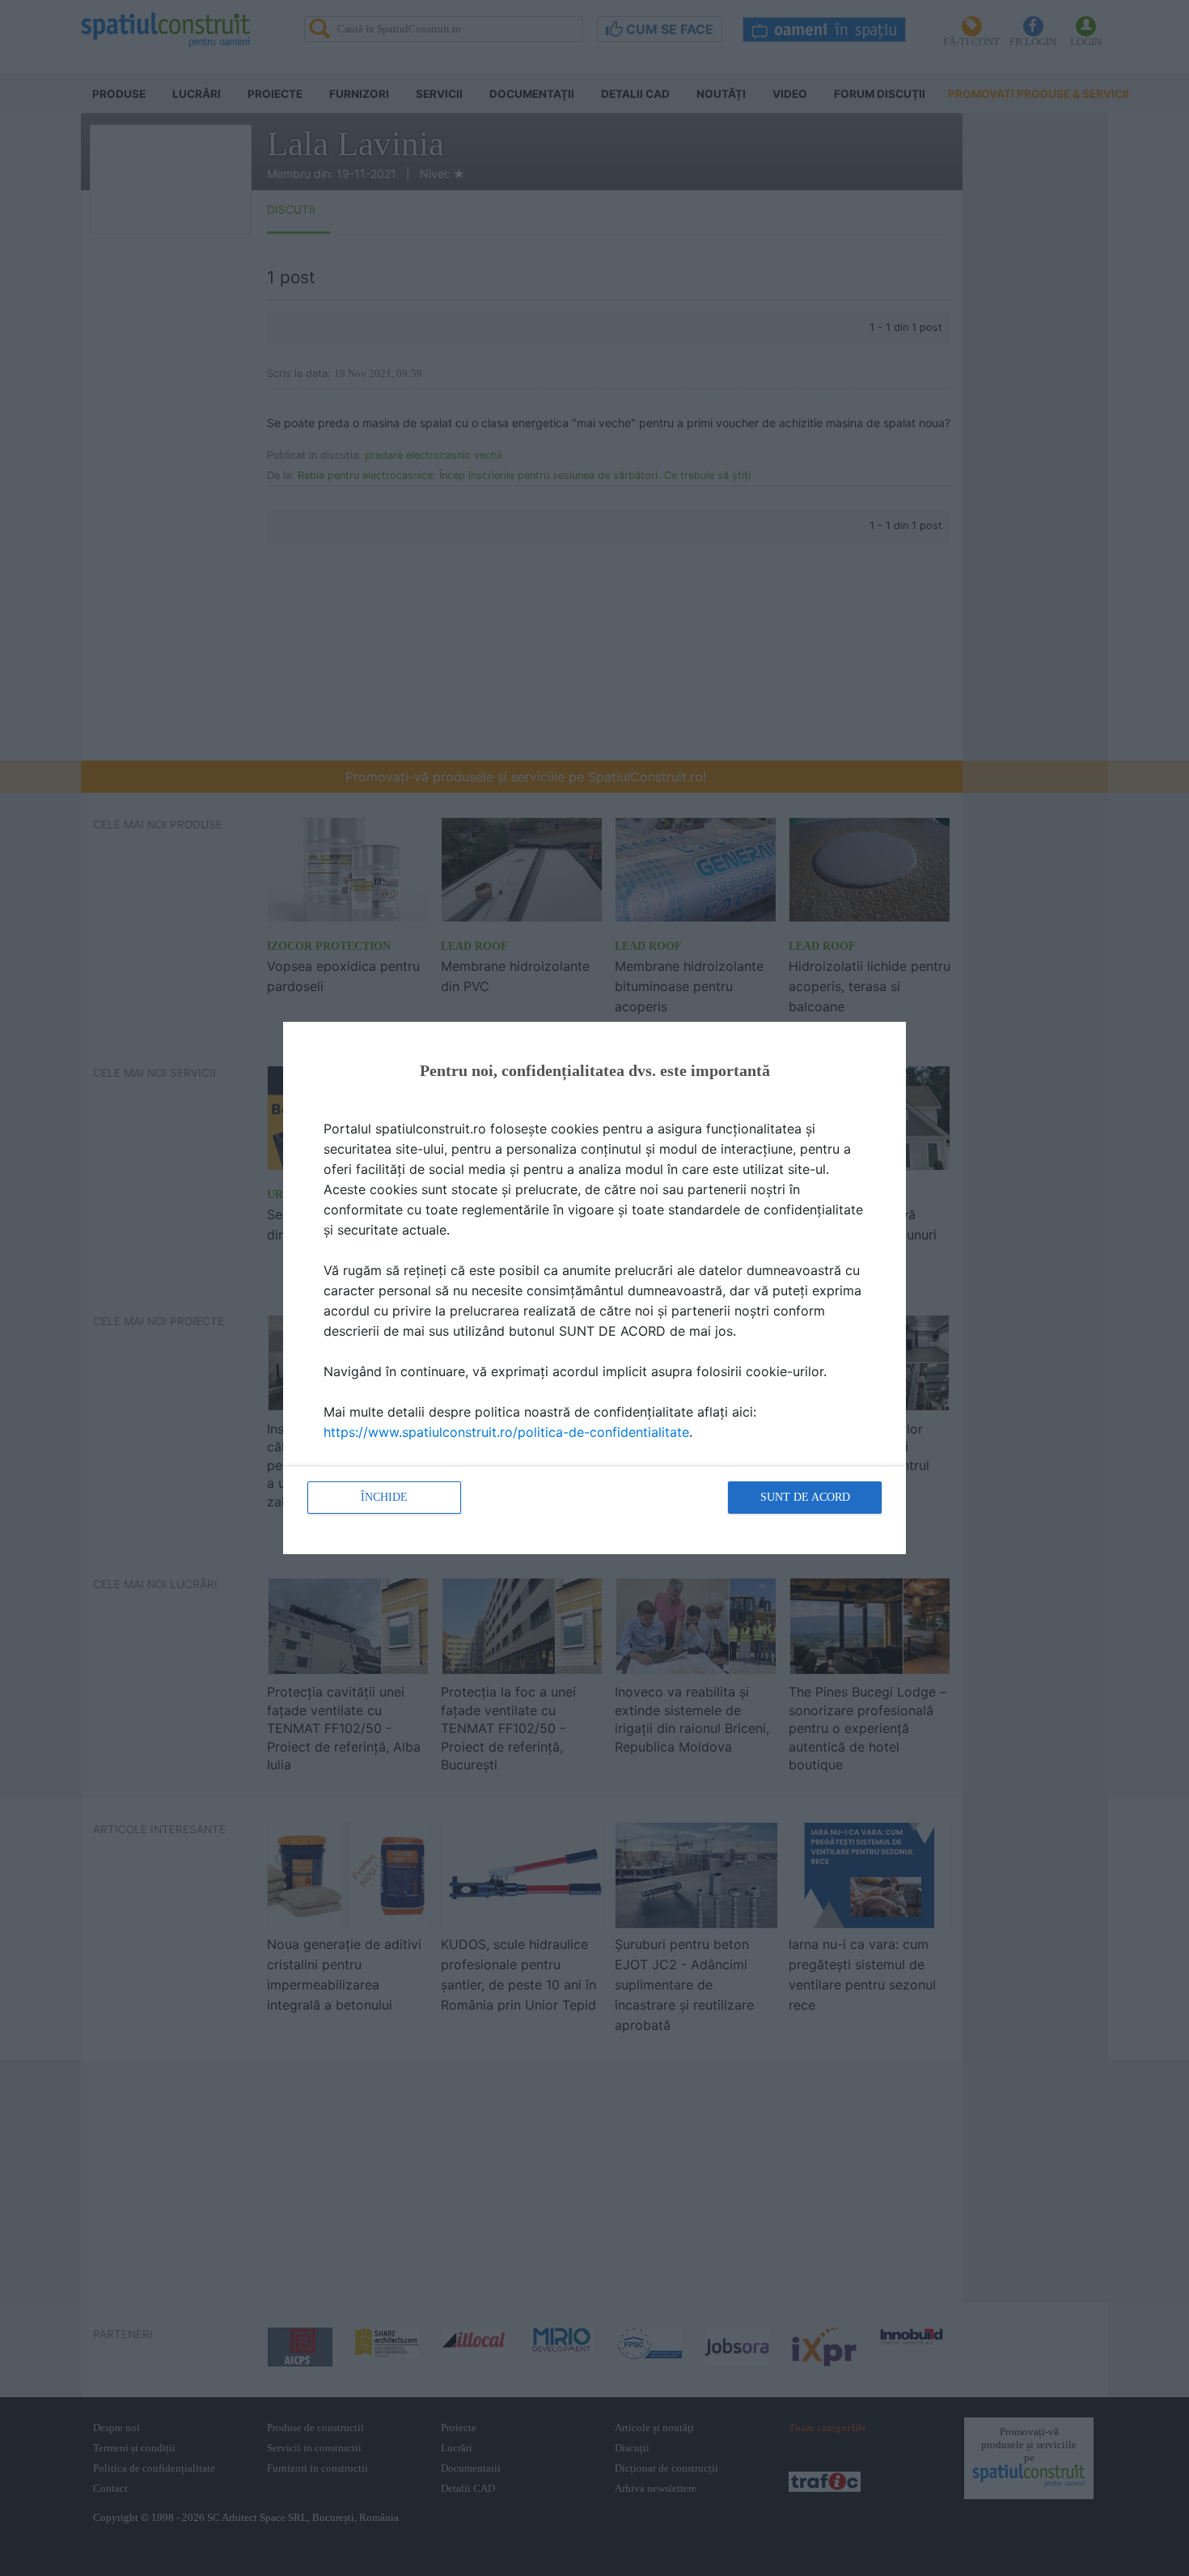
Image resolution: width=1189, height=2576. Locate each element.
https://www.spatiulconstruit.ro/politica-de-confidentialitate (506, 1432)
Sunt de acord (805, 1497)
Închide (384, 1497)
